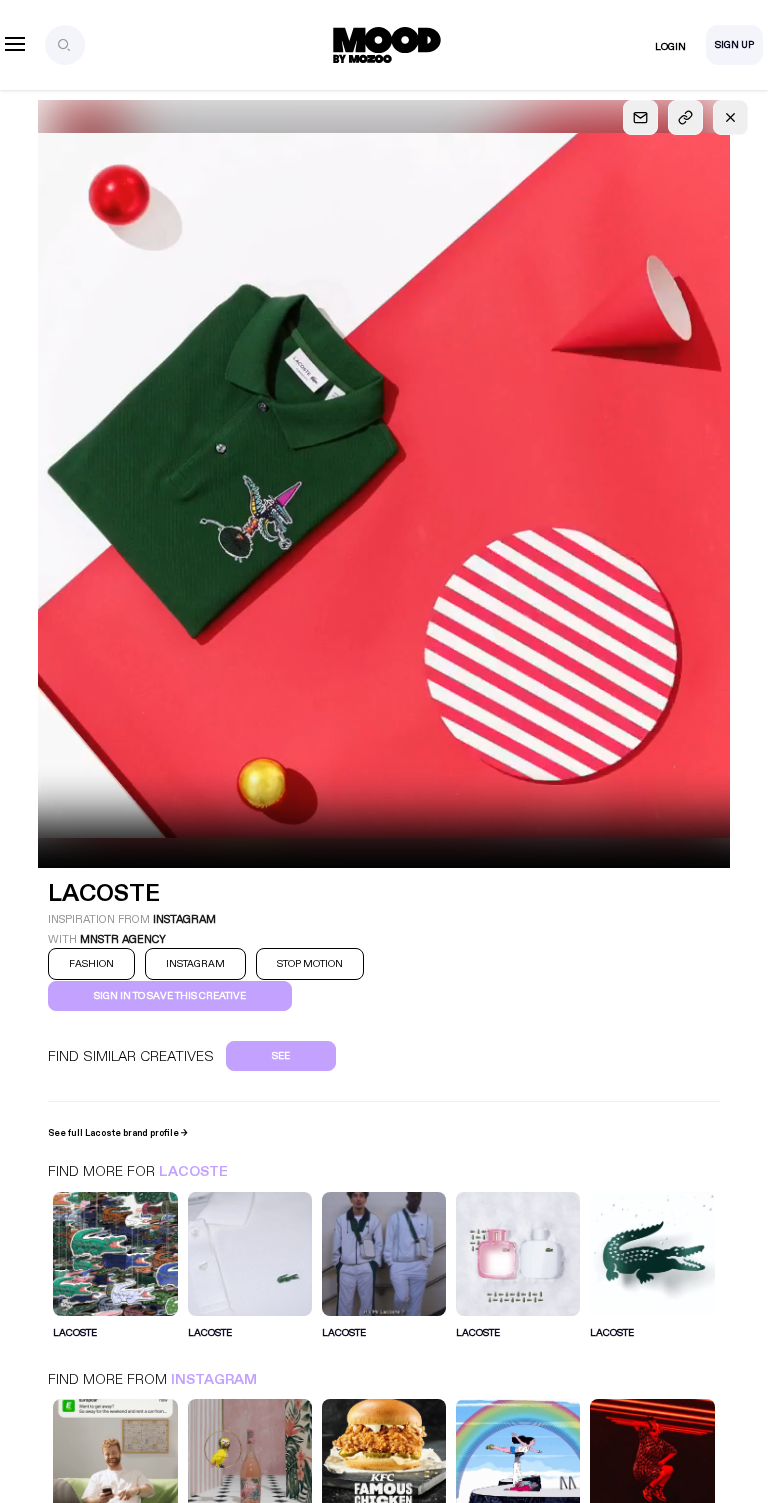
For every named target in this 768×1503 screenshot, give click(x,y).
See (281, 1056)
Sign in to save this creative (170, 996)
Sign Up (734, 45)
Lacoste (193, 1171)
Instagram (214, 1379)
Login (670, 47)
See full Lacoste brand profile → (118, 1133)
